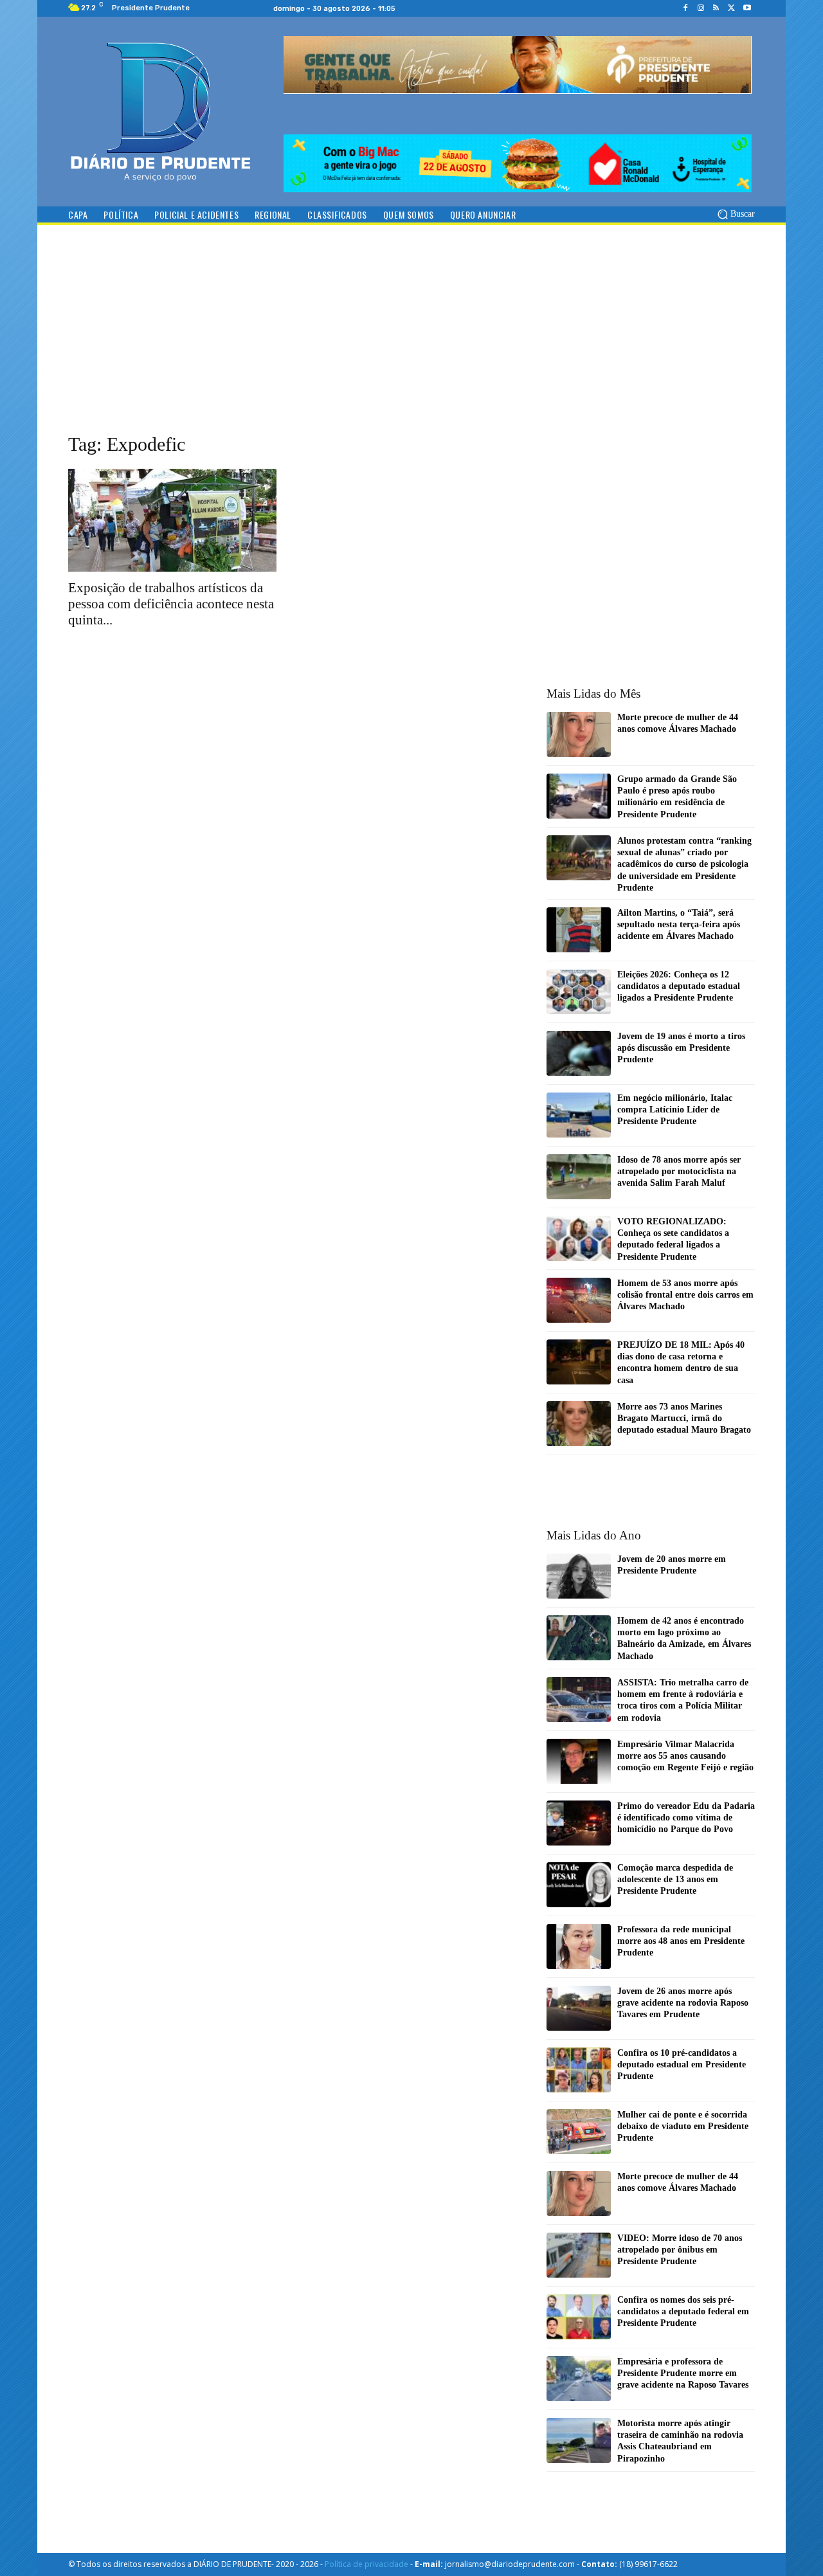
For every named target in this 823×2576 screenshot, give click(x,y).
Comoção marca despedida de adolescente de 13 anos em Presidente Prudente (675, 1879)
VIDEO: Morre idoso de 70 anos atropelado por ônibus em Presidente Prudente (680, 2250)
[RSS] (716, 8)
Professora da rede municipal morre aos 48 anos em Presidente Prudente (681, 1941)
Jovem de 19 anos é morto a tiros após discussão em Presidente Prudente (681, 1048)
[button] (735, 214)
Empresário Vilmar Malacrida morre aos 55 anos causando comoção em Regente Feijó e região (685, 1756)
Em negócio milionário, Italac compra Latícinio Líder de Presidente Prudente (675, 1110)
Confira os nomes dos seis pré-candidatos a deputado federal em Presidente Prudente (683, 2311)
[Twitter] (732, 8)
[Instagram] (701, 8)
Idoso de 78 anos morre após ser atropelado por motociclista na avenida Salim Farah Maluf (679, 1171)
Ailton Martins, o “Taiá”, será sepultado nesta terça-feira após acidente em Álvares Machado (679, 924)
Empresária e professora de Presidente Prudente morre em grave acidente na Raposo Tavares (683, 2373)
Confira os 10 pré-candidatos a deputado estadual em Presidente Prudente (682, 2064)
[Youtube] (747, 8)
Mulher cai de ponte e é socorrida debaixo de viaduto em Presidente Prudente (683, 2126)
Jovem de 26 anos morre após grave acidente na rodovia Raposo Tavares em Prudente (683, 2003)
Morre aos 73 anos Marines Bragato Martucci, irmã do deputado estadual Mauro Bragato (684, 1418)
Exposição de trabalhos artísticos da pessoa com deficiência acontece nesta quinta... (171, 604)
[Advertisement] (411, 341)
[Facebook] (685, 8)
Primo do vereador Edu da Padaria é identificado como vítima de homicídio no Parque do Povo (686, 1818)
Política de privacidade (366, 2564)
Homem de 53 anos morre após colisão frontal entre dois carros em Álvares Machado (685, 1295)
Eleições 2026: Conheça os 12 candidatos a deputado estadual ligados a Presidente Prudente (679, 986)
